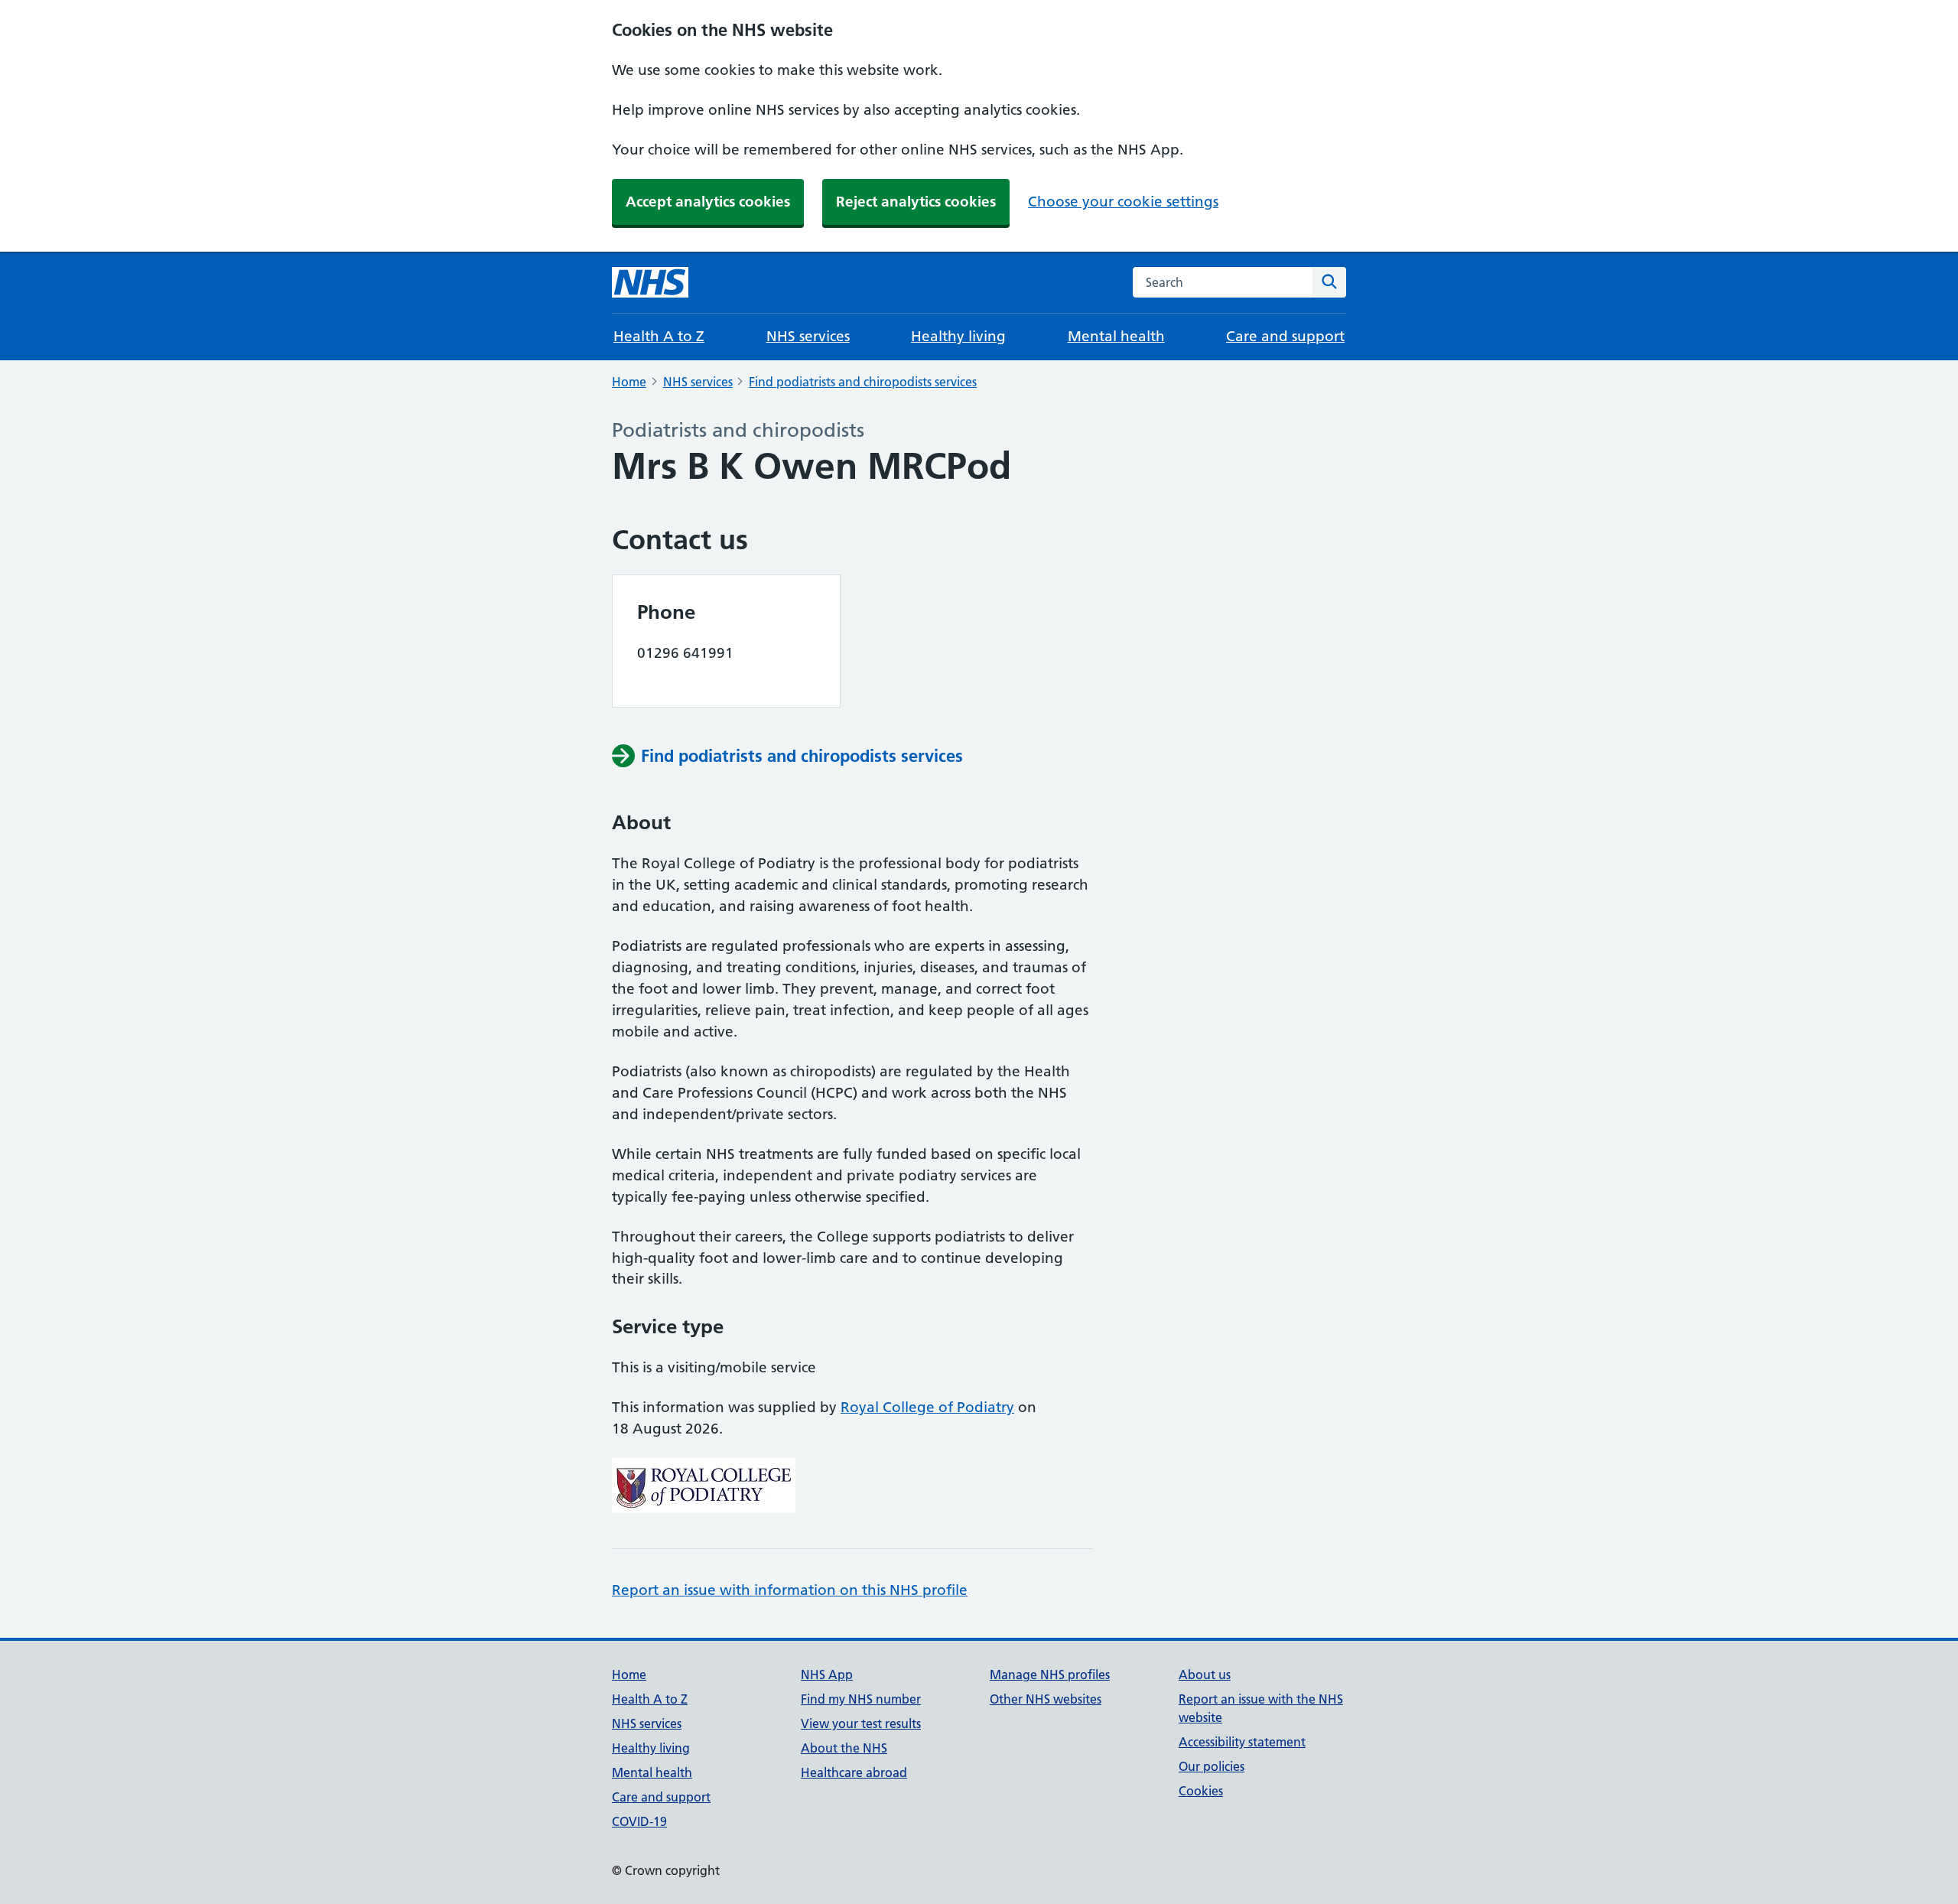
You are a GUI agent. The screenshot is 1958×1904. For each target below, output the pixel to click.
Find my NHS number (861, 1699)
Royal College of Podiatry (927, 1407)
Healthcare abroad (854, 1772)
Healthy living (958, 336)
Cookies (1201, 1791)
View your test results (861, 1723)
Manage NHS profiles (1050, 1675)
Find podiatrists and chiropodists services (863, 382)
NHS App (827, 1675)
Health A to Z (659, 336)
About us (1205, 1675)
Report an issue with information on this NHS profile (790, 1590)
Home (629, 382)
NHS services (808, 336)
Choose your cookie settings (1123, 202)
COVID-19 (639, 1821)
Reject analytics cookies (916, 202)
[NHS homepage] (650, 282)
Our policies (1212, 1766)
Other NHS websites (1046, 1699)
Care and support (1285, 336)
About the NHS (844, 1748)
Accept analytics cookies (708, 202)
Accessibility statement (1242, 1742)
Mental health (1116, 336)
